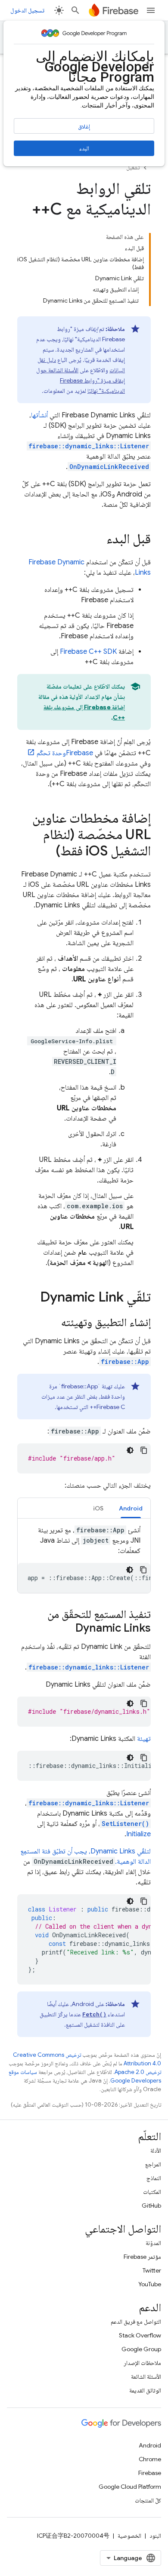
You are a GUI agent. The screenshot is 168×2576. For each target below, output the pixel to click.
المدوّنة (153, 2243)
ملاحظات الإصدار (142, 2363)
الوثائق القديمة (145, 2390)
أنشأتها (39, 415)
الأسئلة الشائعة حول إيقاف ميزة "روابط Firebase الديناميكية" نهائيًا (81, 380)
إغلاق (84, 126)
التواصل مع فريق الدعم (136, 2322)
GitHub (151, 2205)
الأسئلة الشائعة (146, 2377)
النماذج (154, 2178)
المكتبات (152, 2192)
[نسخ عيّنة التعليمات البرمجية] (144, 1450)
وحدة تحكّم (65, 753)
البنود (155, 2536)
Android (150, 2445)
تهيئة (144, 1739)
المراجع (153, 2164)
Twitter (152, 2270)
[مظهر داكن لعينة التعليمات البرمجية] (130, 1450)
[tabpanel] (84, 1559)
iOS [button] (98, 1508)
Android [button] (131, 1508)
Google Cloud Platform (130, 2487)
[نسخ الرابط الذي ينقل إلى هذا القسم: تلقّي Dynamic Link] (31, 1298)
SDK (88, 652)
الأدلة (156, 2150)
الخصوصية (129, 2536)
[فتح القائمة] (151, 10)
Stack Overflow (140, 2335)
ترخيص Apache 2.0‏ (138, 2072)
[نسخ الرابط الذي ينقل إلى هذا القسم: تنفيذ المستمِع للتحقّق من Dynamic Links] (67, 1629)
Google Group (141, 2349)
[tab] (131, 1508)
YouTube (150, 2284)
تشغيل (133, 167)
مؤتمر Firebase (142, 2257)
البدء (84, 148)
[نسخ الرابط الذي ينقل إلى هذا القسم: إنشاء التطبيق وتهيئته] (53, 1323)
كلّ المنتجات (148, 2500)
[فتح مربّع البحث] (75, 10)
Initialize (138, 1834)
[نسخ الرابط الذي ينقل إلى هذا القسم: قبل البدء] (98, 540)
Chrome (150, 2459)
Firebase (150, 2473)
